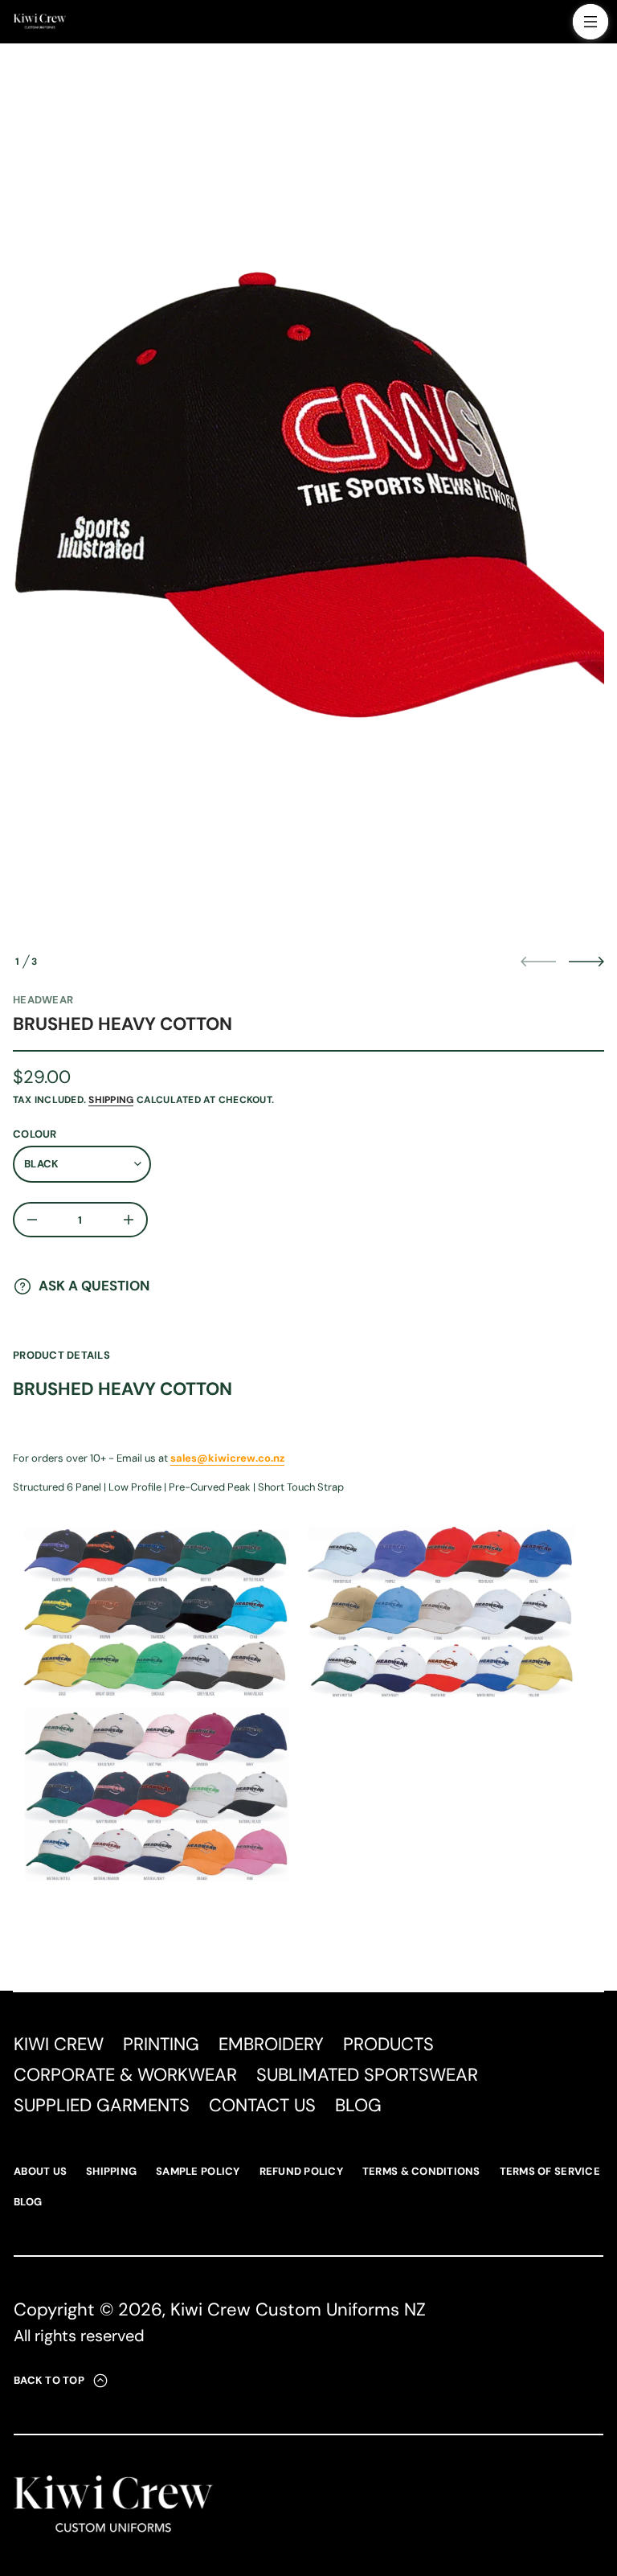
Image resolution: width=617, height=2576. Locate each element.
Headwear (43, 1000)
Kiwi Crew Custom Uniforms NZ (298, 2309)
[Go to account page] (555, 25)
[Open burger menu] (590, 22)
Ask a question (94, 1286)
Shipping (111, 1100)
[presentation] (308, 500)
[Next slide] (586, 962)
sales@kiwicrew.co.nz (227, 1458)
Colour (35, 1134)
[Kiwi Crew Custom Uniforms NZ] (40, 22)
